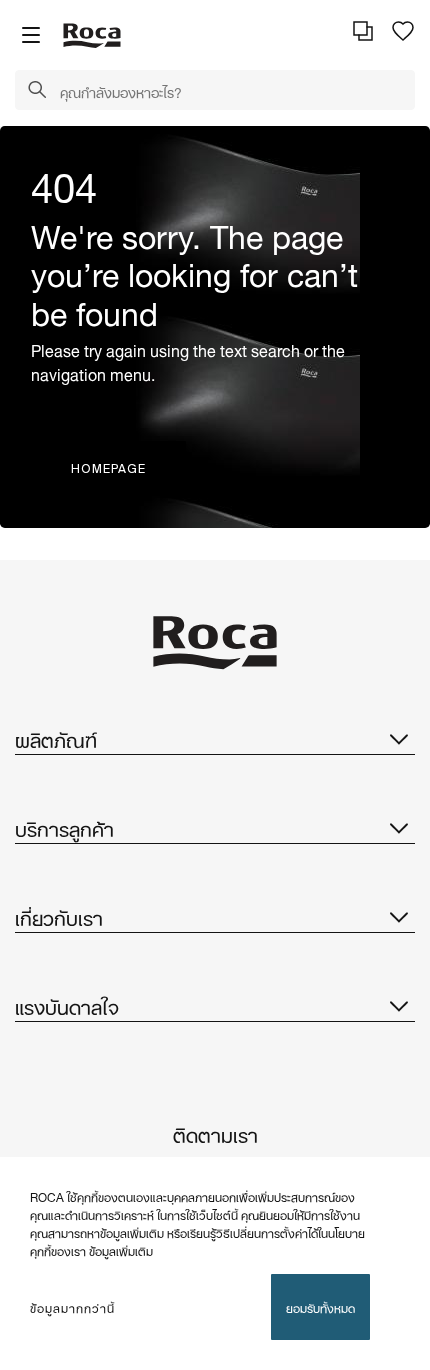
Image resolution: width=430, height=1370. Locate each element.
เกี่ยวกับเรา (59, 916)
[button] (37, 91)
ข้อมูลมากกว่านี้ (72, 1307)
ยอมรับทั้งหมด (320, 1306)
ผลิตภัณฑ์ (56, 738)
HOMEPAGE (108, 468)
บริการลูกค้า (64, 827)
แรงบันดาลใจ (67, 1005)
